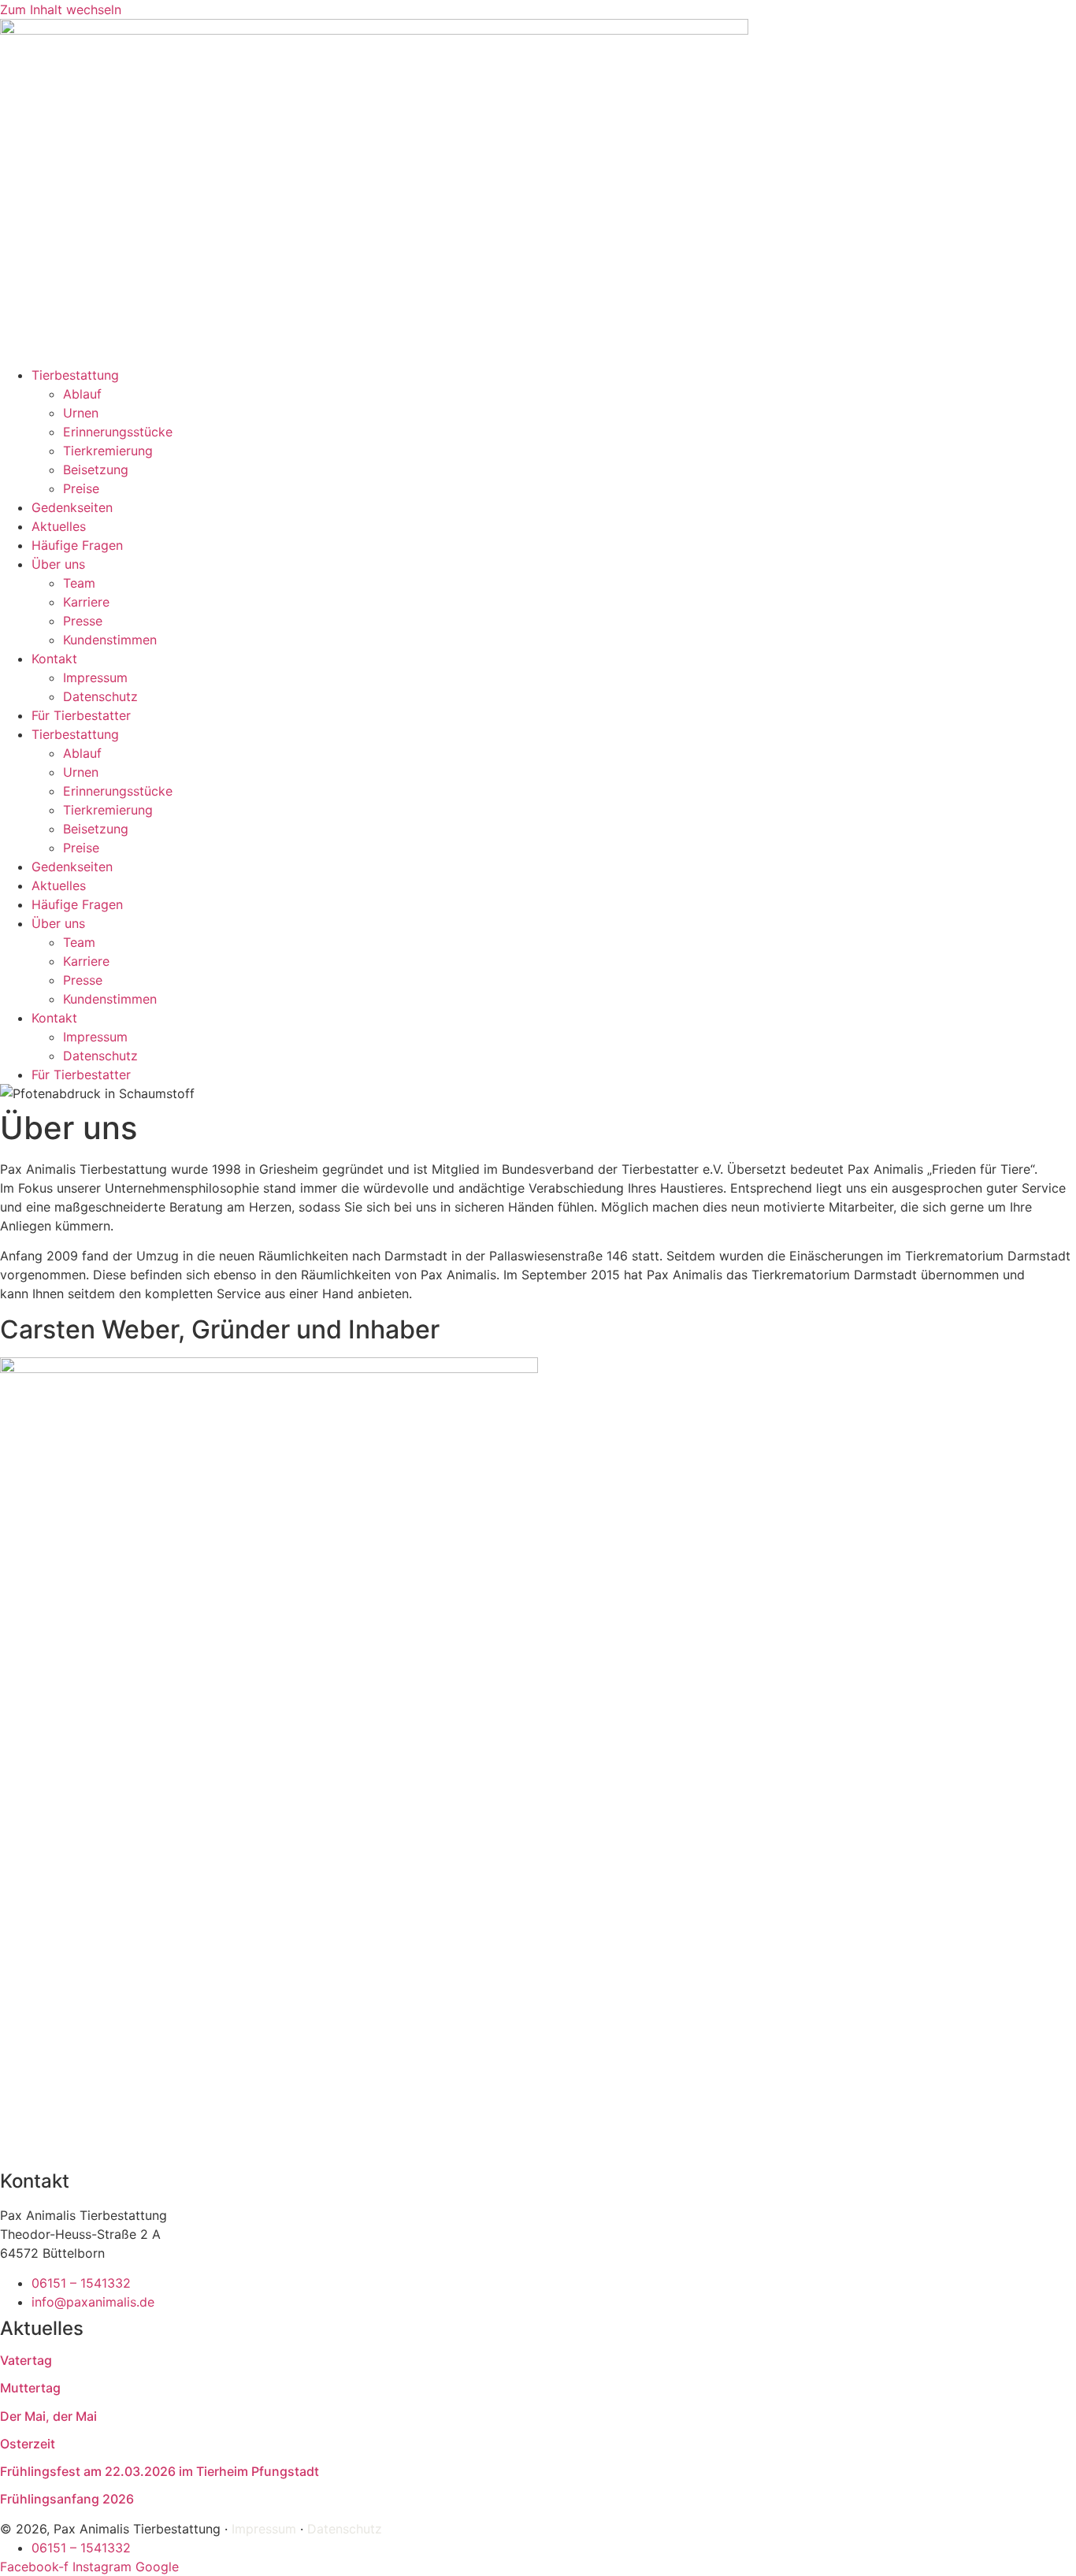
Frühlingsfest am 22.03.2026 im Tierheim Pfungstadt (160, 2471)
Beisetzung (96, 470)
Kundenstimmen (110, 640)
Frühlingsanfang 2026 (67, 2499)
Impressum (95, 677)
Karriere (86, 602)
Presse (83, 621)
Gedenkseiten (72, 507)
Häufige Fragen (77, 545)
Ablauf (82, 394)
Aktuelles (59, 526)
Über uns (58, 564)
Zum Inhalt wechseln (61, 9)
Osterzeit (28, 2444)
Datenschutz (100, 696)
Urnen (81, 413)
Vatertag (26, 2360)
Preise (81, 488)
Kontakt (54, 659)
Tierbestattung (75, 375)
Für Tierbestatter (81, 715)
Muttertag (30, 2388)
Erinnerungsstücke (118, 432)
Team (79, 583)
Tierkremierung (108, 451)
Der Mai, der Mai (48, 2416)
